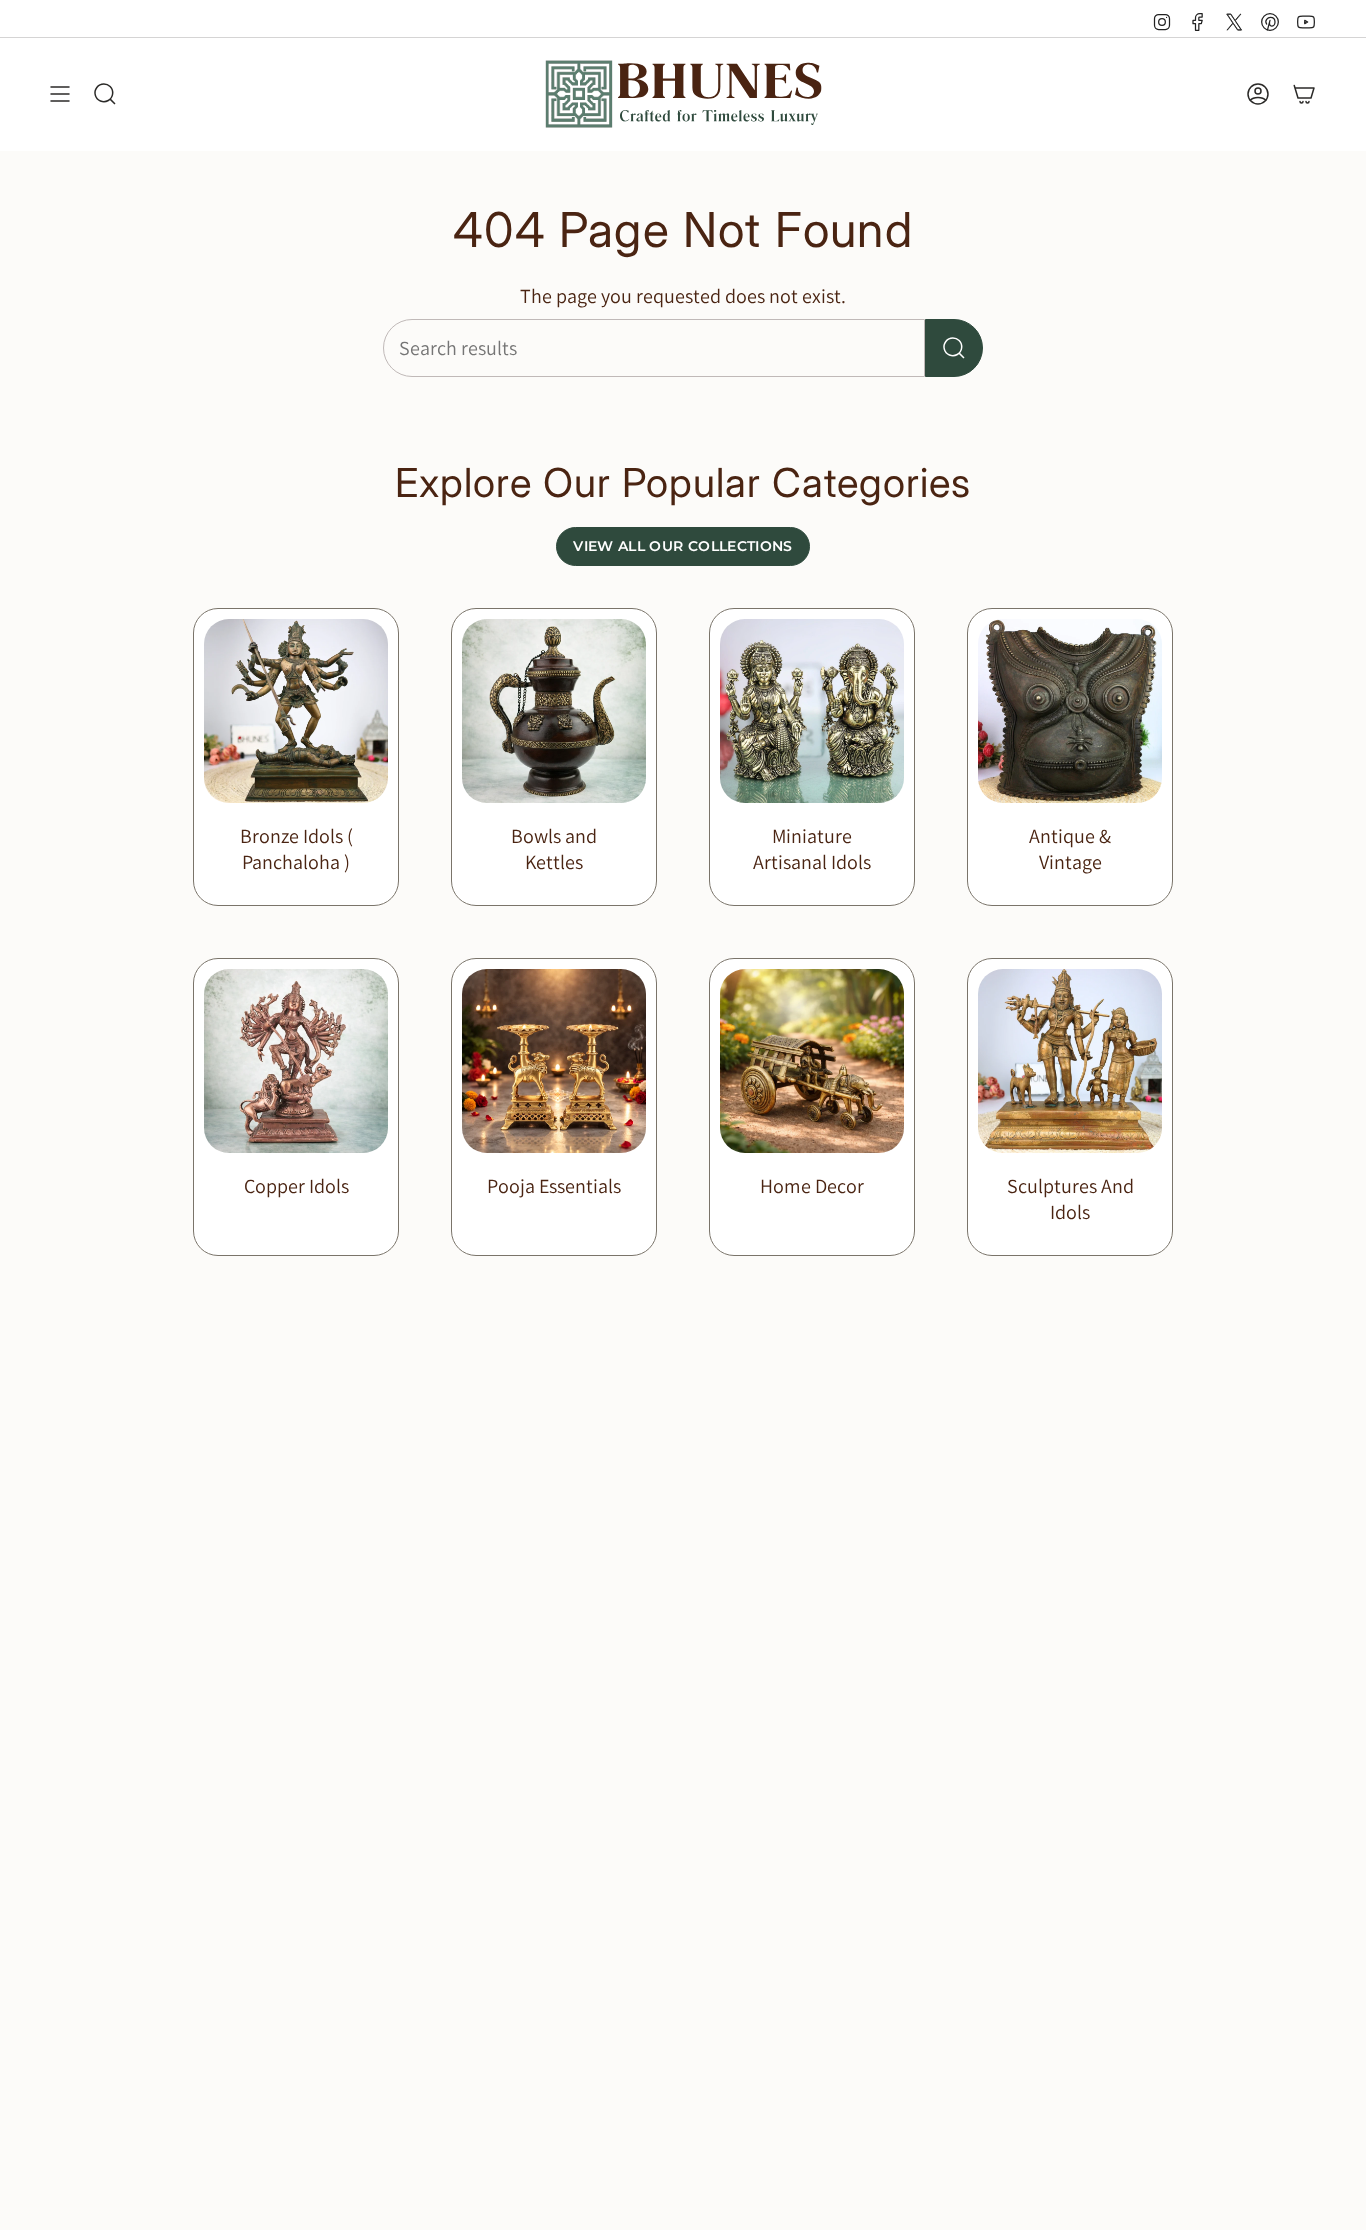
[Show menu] (60, 94)
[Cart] (1304, 94)
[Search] (954, 348)
